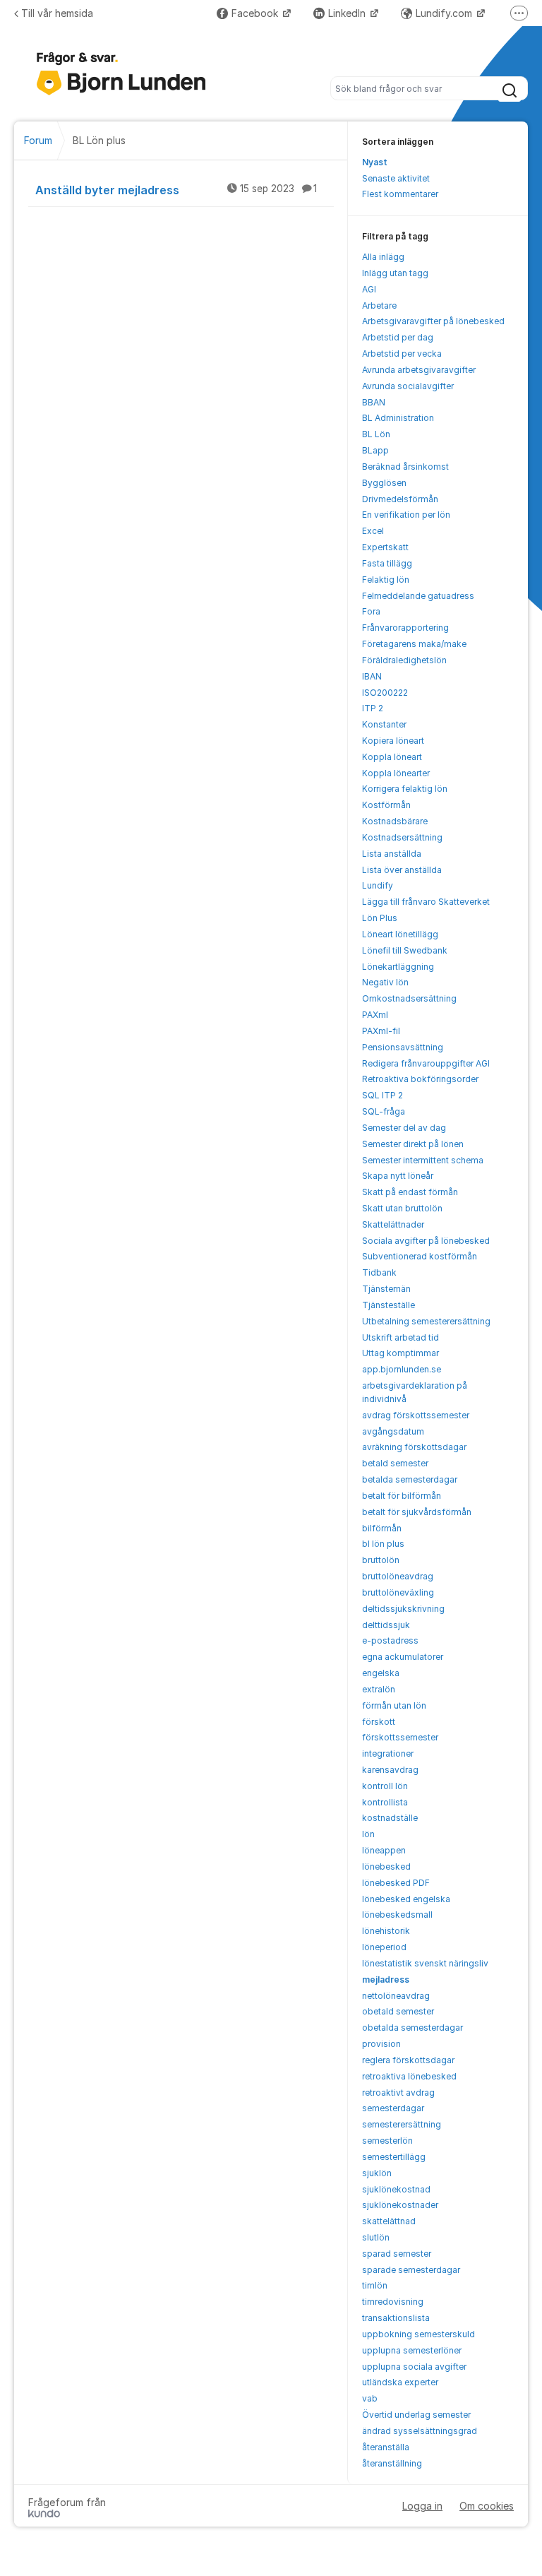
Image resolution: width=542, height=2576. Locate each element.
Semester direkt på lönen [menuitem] (413, 1144)
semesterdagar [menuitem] (393, 2108)
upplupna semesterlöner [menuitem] (412, 2350)
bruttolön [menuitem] (381, 1560)
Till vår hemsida (57, 13)
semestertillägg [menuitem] (394, 2157)
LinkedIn (348, 13)
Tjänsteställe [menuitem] (389, 1305)
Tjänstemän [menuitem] (386, 1289)
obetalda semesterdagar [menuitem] (412, 2028)
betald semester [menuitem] (395, 1463)
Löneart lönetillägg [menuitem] (400, 934)
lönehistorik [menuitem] (386, 1931)
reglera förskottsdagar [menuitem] (408, 2060)
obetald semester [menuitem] (398, 2011)
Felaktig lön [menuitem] (386, 580)
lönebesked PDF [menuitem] (396, 1883)
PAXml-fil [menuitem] (381, 1031)
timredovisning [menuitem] (393, 2302)
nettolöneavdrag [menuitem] (396, 1996)
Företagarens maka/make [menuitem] (414, 644)
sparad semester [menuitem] (397, 2254)
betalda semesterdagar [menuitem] (410, 1479)
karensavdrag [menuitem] (390, 1770)
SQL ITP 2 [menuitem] (383, 1095)
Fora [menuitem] (371, 611)
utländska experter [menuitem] (400, 2382)
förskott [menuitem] (379, 1722)
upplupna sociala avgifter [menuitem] (414, 2367)
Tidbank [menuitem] (379, 1272)
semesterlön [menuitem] (387, 2141)
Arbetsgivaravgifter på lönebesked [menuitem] (433, 321)
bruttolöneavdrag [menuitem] (398, 1576)
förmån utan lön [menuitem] (394, 1705)
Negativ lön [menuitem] (385, 982)
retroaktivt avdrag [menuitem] (398, 2093)
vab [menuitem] (370, 2398)
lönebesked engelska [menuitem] (406, 1899)
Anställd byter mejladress (176, 190)
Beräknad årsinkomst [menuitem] (405, 467)
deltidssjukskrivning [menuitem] (403, 1609)
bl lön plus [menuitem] (383, 1544)
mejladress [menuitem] (386, 1980)
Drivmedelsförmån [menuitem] (400, 499)
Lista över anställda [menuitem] (402, 870)
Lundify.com (445, 13)
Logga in (422, 2506)
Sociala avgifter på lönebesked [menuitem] (426, 1241)
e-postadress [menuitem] (390, 1640)
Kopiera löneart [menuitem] (393, 741)
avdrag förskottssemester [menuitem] (416, 1415)
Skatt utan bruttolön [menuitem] (402, 1208)
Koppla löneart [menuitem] (392, 757)
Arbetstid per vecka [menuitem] (402, 354)
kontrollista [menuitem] (385, 1802)
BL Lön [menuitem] (376, 434)
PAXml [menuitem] (375, 1015)
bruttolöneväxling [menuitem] (398, 1592)
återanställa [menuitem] (386, 2447)
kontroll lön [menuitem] (385, 1786)
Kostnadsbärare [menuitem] (395, 821)
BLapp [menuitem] (375, 450)
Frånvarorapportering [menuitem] (405, 628)
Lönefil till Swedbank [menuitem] (405, 950)
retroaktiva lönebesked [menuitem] (409, 2076)
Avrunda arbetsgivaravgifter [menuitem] (419, 370)
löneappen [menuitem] (384, 1850)
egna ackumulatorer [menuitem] (403, 1657)
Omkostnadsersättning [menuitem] (409, 998)
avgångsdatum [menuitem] (393, 1431)
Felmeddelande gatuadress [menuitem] (418, 596)
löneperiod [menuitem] (384, 1947)
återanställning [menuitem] (392, 2463)
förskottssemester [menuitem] (400, 1737)
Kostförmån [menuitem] (386, 805)
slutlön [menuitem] (376, 2237)
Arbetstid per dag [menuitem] (398, 337)
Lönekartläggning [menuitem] (398, 967)
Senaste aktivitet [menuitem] (396, 178)
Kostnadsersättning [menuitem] (402, 837)
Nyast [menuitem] (375, 162)
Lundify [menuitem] (378, 885)
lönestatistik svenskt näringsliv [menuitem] (425, 1963)
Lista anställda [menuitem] (392, 854)
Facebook (256, 13)
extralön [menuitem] (379, 1689)
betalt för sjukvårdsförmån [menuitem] (417, 1512)
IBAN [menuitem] (372, 676)
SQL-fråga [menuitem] (384, 1111)
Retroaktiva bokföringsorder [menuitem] (420, 1079)
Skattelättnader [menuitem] (393, 1224)
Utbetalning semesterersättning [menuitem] (426, 1321)
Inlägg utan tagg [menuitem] (395, 273)
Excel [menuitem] (373, 531)
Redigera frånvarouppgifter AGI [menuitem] (426, 1063)
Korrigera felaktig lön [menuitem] (405, 789)
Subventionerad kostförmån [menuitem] (420, 1256)
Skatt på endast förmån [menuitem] (410, 1192)
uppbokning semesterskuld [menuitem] (418, 2334)
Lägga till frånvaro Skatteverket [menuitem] (426, 902)
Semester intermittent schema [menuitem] (423, 1160)
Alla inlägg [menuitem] (383, 257)
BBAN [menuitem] (374, 402)
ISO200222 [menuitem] (385, 693)
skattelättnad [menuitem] (389, 2221)
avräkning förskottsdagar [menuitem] (414, 1447)
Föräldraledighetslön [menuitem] (404, 660)
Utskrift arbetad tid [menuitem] (401, 1337)
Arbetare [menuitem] (379, 305)
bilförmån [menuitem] (382, 1528)
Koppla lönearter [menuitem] (396, 773)
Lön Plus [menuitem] (380, 918)
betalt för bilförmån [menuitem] (402, 1496)
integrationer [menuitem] (388, 1753)
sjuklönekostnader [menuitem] (400, 2205)
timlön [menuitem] (375, 2285)
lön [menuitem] (368, 1834)
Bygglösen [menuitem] (384, 483)
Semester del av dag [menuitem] (404, 1128)
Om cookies (487, 2506)
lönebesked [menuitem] (386, 1866)
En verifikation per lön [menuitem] (406, 515)
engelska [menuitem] (381, 1673)
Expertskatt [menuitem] (385, 547)
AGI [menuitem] (369, 289)
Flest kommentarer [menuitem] (400, 194)
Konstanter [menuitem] (384, 724)
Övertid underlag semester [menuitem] (416, 2415)
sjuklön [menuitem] (377, 2173)
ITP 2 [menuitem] (373, 708)
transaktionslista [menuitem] (396, 2318)
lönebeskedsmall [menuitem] (397, 1915)
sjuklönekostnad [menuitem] (396, 2189)
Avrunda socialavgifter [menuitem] (408, 386)
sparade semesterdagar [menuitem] (411, 2270)
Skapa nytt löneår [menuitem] (398, 1176)
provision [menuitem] (381, 2044)
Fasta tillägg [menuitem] (387, 563)
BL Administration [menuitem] (398, 418)
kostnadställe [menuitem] (390, 1818)
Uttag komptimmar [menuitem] (401, 1353)
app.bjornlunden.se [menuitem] (402, 1369)
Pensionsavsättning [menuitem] (403, 1047)
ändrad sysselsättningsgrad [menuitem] (420, 2431)
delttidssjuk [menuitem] (386, 1625)
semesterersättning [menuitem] (402, 2124)
